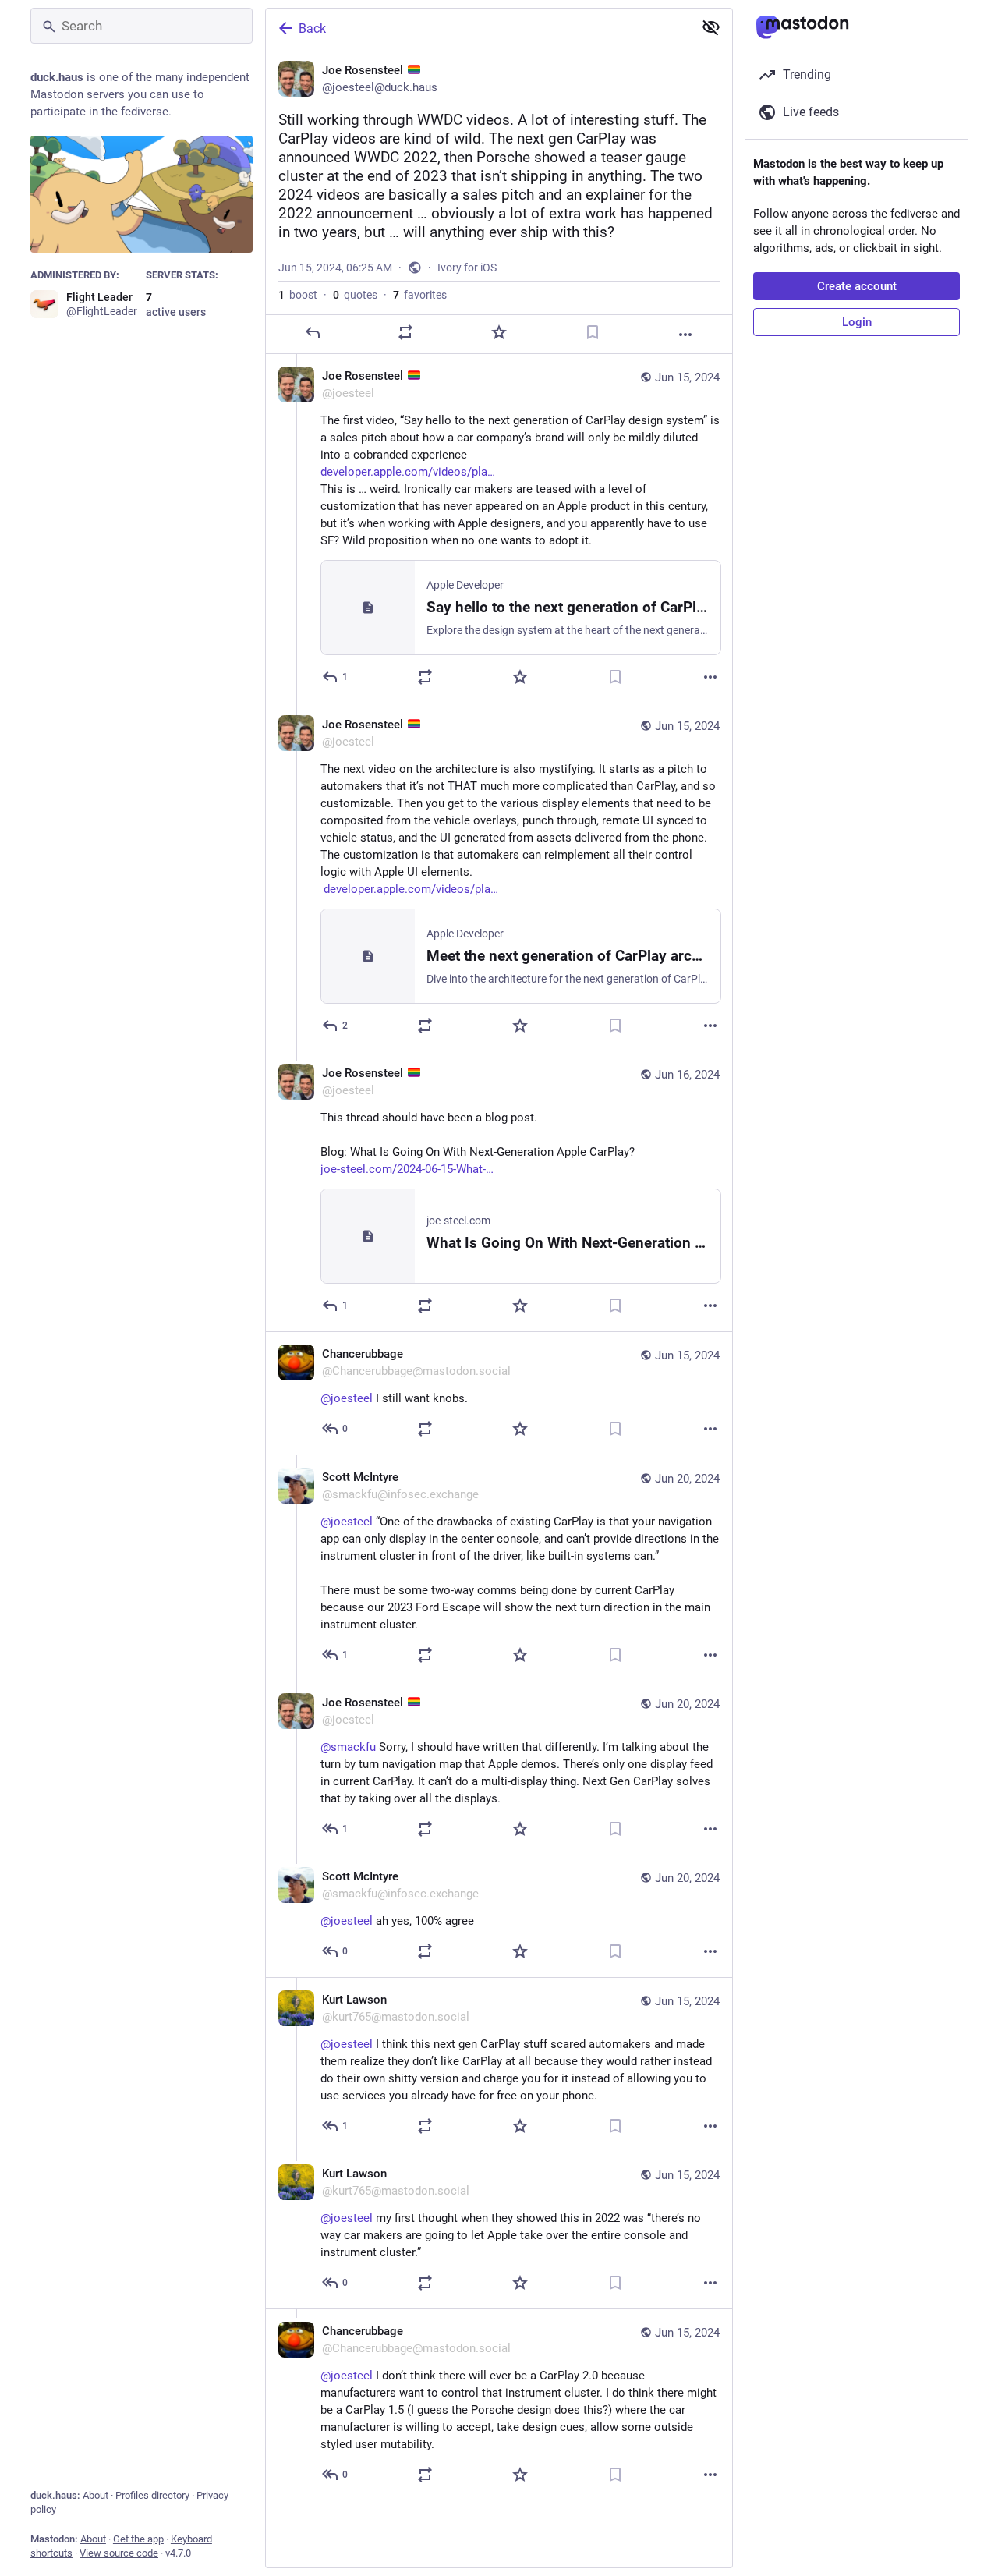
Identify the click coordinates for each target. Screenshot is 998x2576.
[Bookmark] (593, 332)
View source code (119, 2553)
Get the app (138, 2539)
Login (857, 322)
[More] (685, 335)
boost (298, 295)
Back (312, 28)
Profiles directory (152, 2495)
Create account (857, 286)
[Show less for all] (711, 27)
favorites (420, 295)
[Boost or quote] (405, 332)
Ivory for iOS (467, 268)
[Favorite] (499, 332)
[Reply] (313, 332)
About (96, 2495)
